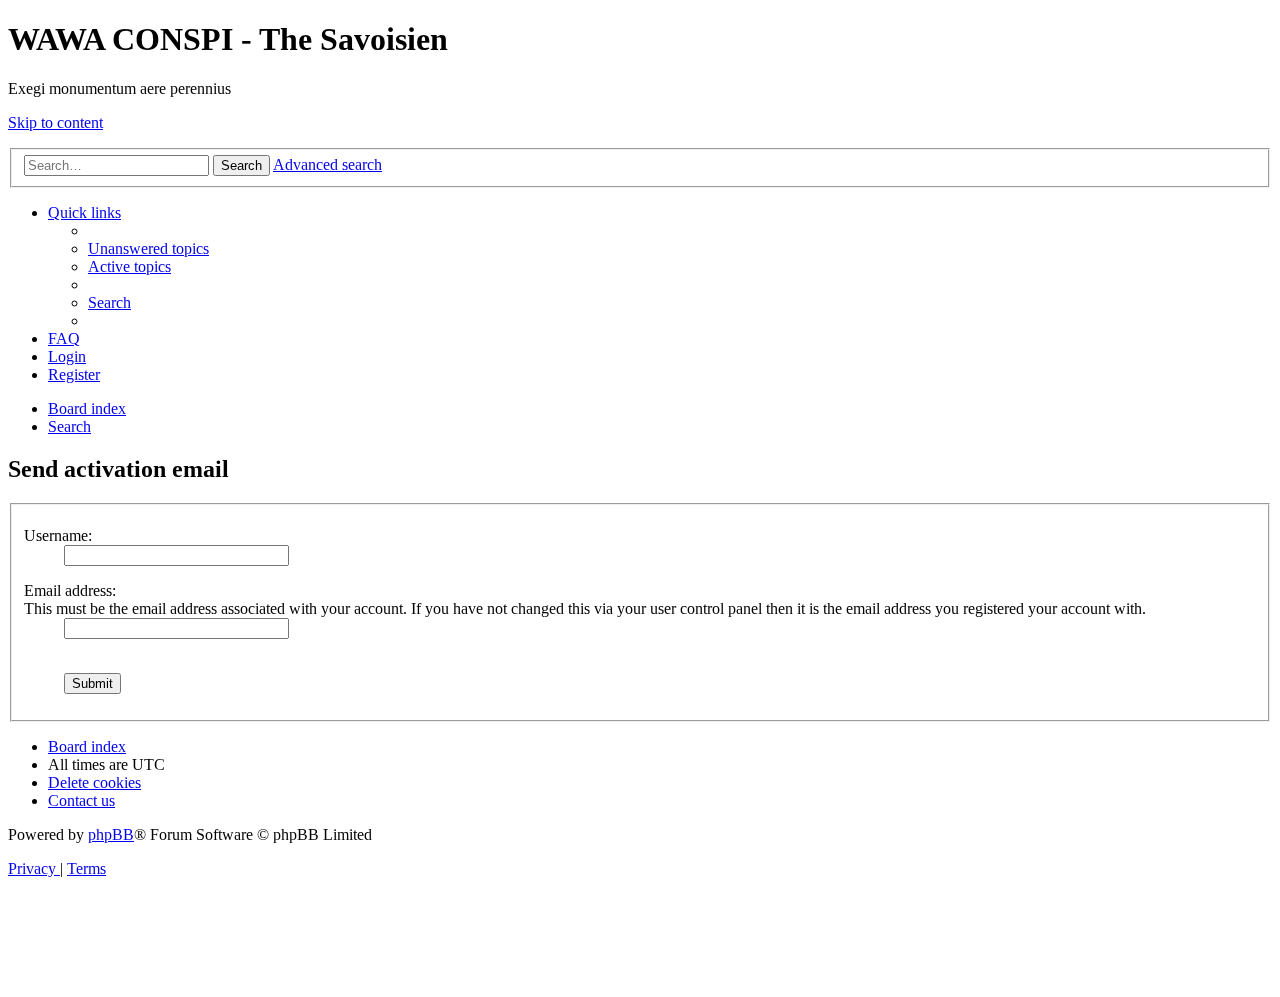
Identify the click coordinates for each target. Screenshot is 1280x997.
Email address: (70, 590)
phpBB (111, 834)
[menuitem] (148, 248)
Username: (58, 535)
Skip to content (55, 122)
